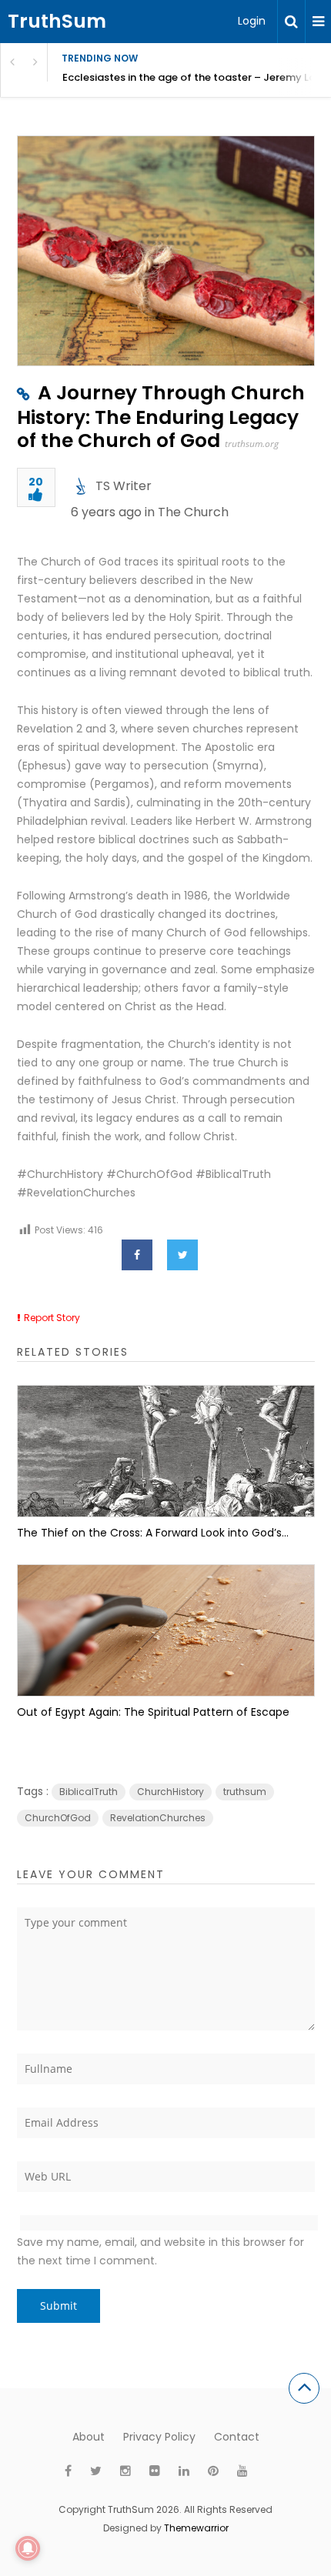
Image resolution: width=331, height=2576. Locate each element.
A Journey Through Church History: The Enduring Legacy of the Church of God (161, 417)
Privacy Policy (159, 2437)
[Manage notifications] (28, 2548)
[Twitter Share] (182, 1255)
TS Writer (124, 486)
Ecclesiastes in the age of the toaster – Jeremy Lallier (197, 77)
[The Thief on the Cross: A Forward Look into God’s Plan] (166, 1451)
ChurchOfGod (58, 1818)
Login (252, 21)
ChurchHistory (171, 1792)
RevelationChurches (158, 1818)
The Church (193, 512)
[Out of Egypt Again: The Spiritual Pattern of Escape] (166, 1630)
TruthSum (57, 21)
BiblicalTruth (89, 1792)
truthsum (245, 1792)
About (89, 2437)
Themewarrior (196, 2528)
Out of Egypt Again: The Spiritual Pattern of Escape (153, 1712)
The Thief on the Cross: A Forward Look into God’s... (153, 1533)
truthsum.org (252, 444)
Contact (237, 2437)
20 (36, 483)
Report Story (52, 1318)
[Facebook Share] (137, 1255)
